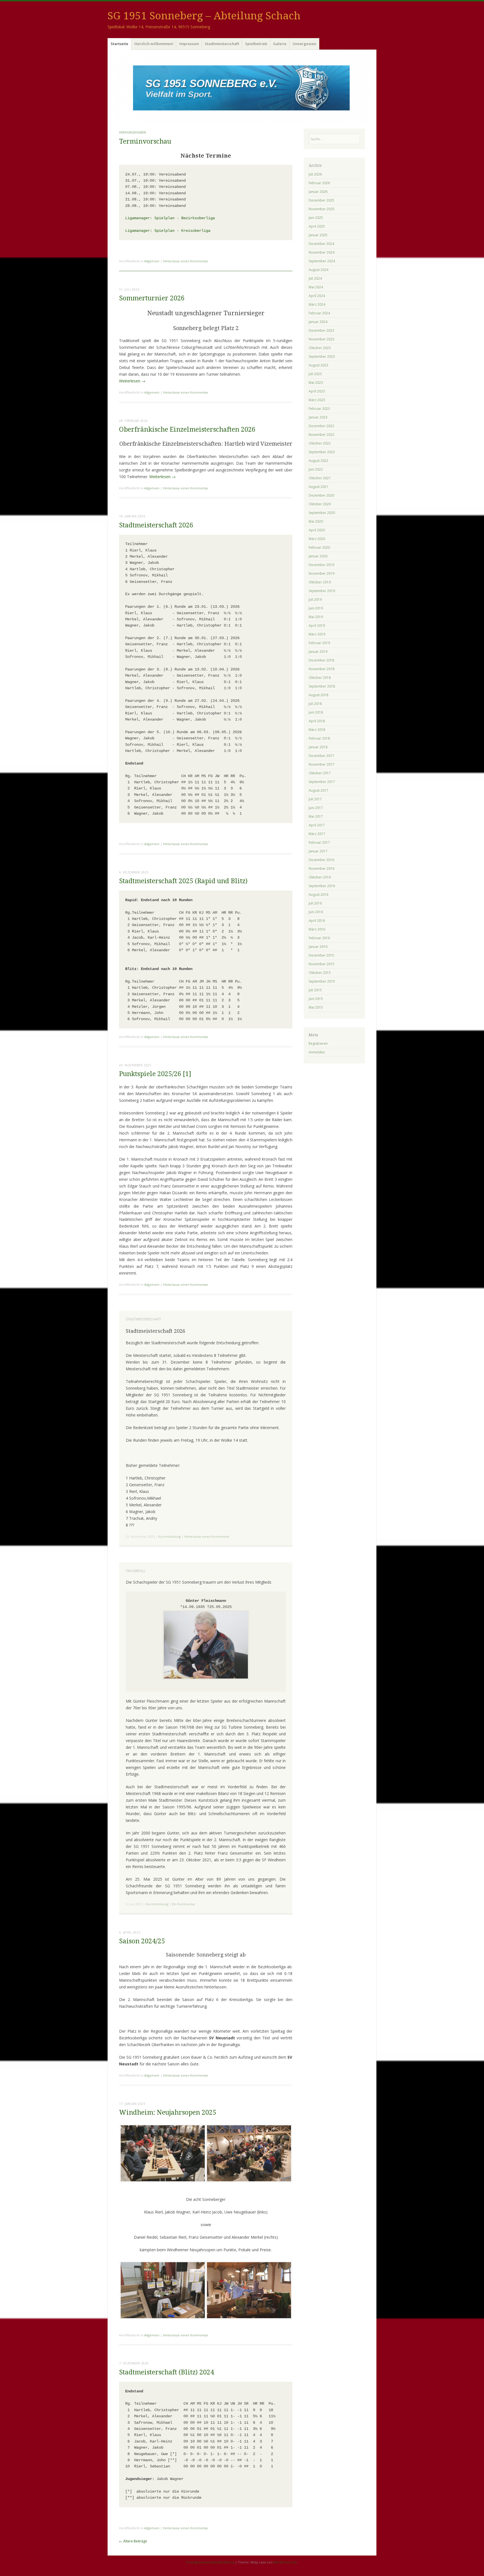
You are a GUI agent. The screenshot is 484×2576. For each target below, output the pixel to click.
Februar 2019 (319, 643)
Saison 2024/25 (142, 1941)
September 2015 (322, 981)
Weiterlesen (132, 381)
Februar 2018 (319, 738)
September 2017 (322, 782)
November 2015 (322, 964)
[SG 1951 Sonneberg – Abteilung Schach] (242, 88)
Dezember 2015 (321, 955)
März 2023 (317, 400)
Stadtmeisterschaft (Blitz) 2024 (167, 2372)
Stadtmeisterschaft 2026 (156, 525)
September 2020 (322, 513)
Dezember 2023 (321, 330)
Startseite (119, 44)
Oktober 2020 (320, 504)
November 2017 (322, 764)
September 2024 (322, 261)
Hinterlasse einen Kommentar (186, 261)
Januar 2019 (318, 652)
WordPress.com (285, 2562)
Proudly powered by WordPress (210, 2562)
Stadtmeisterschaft (222, 44)
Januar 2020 (318, 556)
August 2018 (318, 695)
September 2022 (322, 452)
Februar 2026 (319, 183)
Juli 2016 (315, 903)
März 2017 (317, 834)
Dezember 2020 (321, 495)
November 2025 (322, 209)
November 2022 (322, 435)
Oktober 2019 (320, 582)
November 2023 (322, 339)
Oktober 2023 (320, 348)
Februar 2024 (319, 313)
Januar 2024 (318, 322)
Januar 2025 (318, 235)
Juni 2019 (316, 608)
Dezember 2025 (321, 200)
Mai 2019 (316, 617)
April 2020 (317, 530)
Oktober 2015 (320, 973)
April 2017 (317, 825)
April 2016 (317, 921)
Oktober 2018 (320, 678)
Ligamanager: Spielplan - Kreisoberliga (168, 231)
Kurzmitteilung (169, 1536)
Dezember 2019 (321, 565)
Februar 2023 (319, 409)
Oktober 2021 (320, 478)
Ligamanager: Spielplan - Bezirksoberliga (170, 218)
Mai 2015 (316, 1007)
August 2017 (318, 790)
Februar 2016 (319, 938)
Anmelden (317, 1052)
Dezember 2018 (321, 660)
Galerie (280, 44)
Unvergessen (304, 44)
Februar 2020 (319, 547)
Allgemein (152, 261)
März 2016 (317, 929)
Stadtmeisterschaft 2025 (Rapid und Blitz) (183, 881)
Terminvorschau (145, 142)
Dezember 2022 (321, 426)
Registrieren (318, 1043)
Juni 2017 (316, 808)
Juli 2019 (315, 599)
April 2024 (317, 296)
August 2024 (318, 270)
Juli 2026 (315, 174)
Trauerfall (136, 1571)
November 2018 (322, 669)
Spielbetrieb (256, 44)
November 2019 (322, 573)
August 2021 (318, 487)
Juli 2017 (315, 799)
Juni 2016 (316, 912)
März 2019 (317, 634)
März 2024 (317, 304)
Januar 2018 (318, 747)
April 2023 (317, 391)
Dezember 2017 (321, 756)
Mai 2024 (316, 287)
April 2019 (317, 626)
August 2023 (318, 365)
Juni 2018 (316, 712)
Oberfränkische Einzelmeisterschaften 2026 (187, 430)
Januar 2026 (318, 192)
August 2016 (318, 895)
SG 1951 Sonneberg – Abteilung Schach (204, 16)
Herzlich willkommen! (154, 44)
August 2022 (318, 461)
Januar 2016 (318, 947)
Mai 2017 (316, 816)
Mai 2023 (316, 383)
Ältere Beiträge (133, 2541)
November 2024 (322, 252)
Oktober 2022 (320, 443)
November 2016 (322, 869)
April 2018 (317, 721)
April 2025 (317, 226)
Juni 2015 (316, 999)
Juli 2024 (315, 278)
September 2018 (322, 686)
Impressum (189, 44)
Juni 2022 (316, 469)
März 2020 (317, 539)
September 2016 (322, 886)
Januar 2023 (318, 417)
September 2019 (322, 591)
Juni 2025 (316, 218)
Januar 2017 (318, 851)
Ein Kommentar (184, 1904)
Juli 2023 (315, 374)
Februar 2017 (319, 842)
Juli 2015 (315, 990)
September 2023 (322, 357)
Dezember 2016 (321, 860)
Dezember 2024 (321, 244)
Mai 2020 (316, 521)
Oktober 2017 (320, 773)
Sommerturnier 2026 (152, 298)
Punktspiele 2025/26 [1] (155, 1074)
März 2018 (317, 730)
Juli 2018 (315, 704)
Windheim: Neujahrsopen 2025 (168, 2113)
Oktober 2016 (320, 877)
